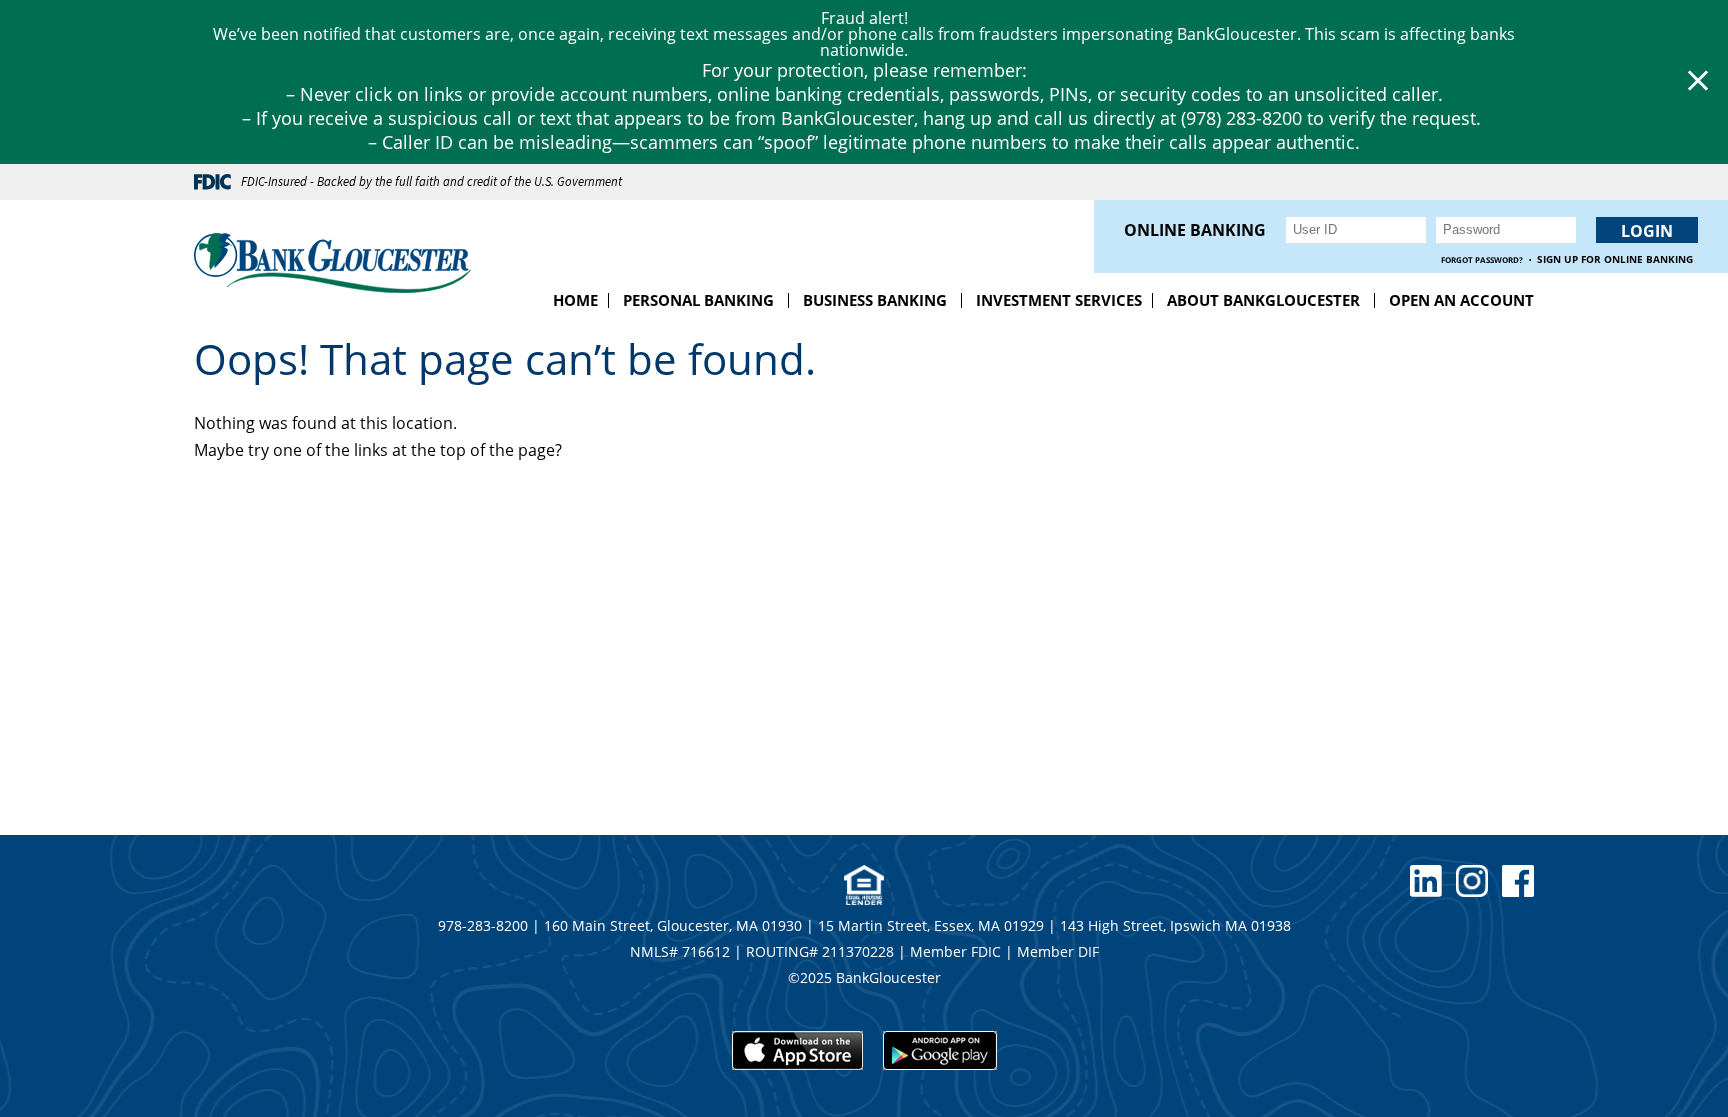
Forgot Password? (1482, 259)
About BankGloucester (1263, 300)
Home (575, 300)
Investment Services (1059, 300)
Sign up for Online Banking (1615, 259)
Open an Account (1461, 300)
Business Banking (875, 300)
